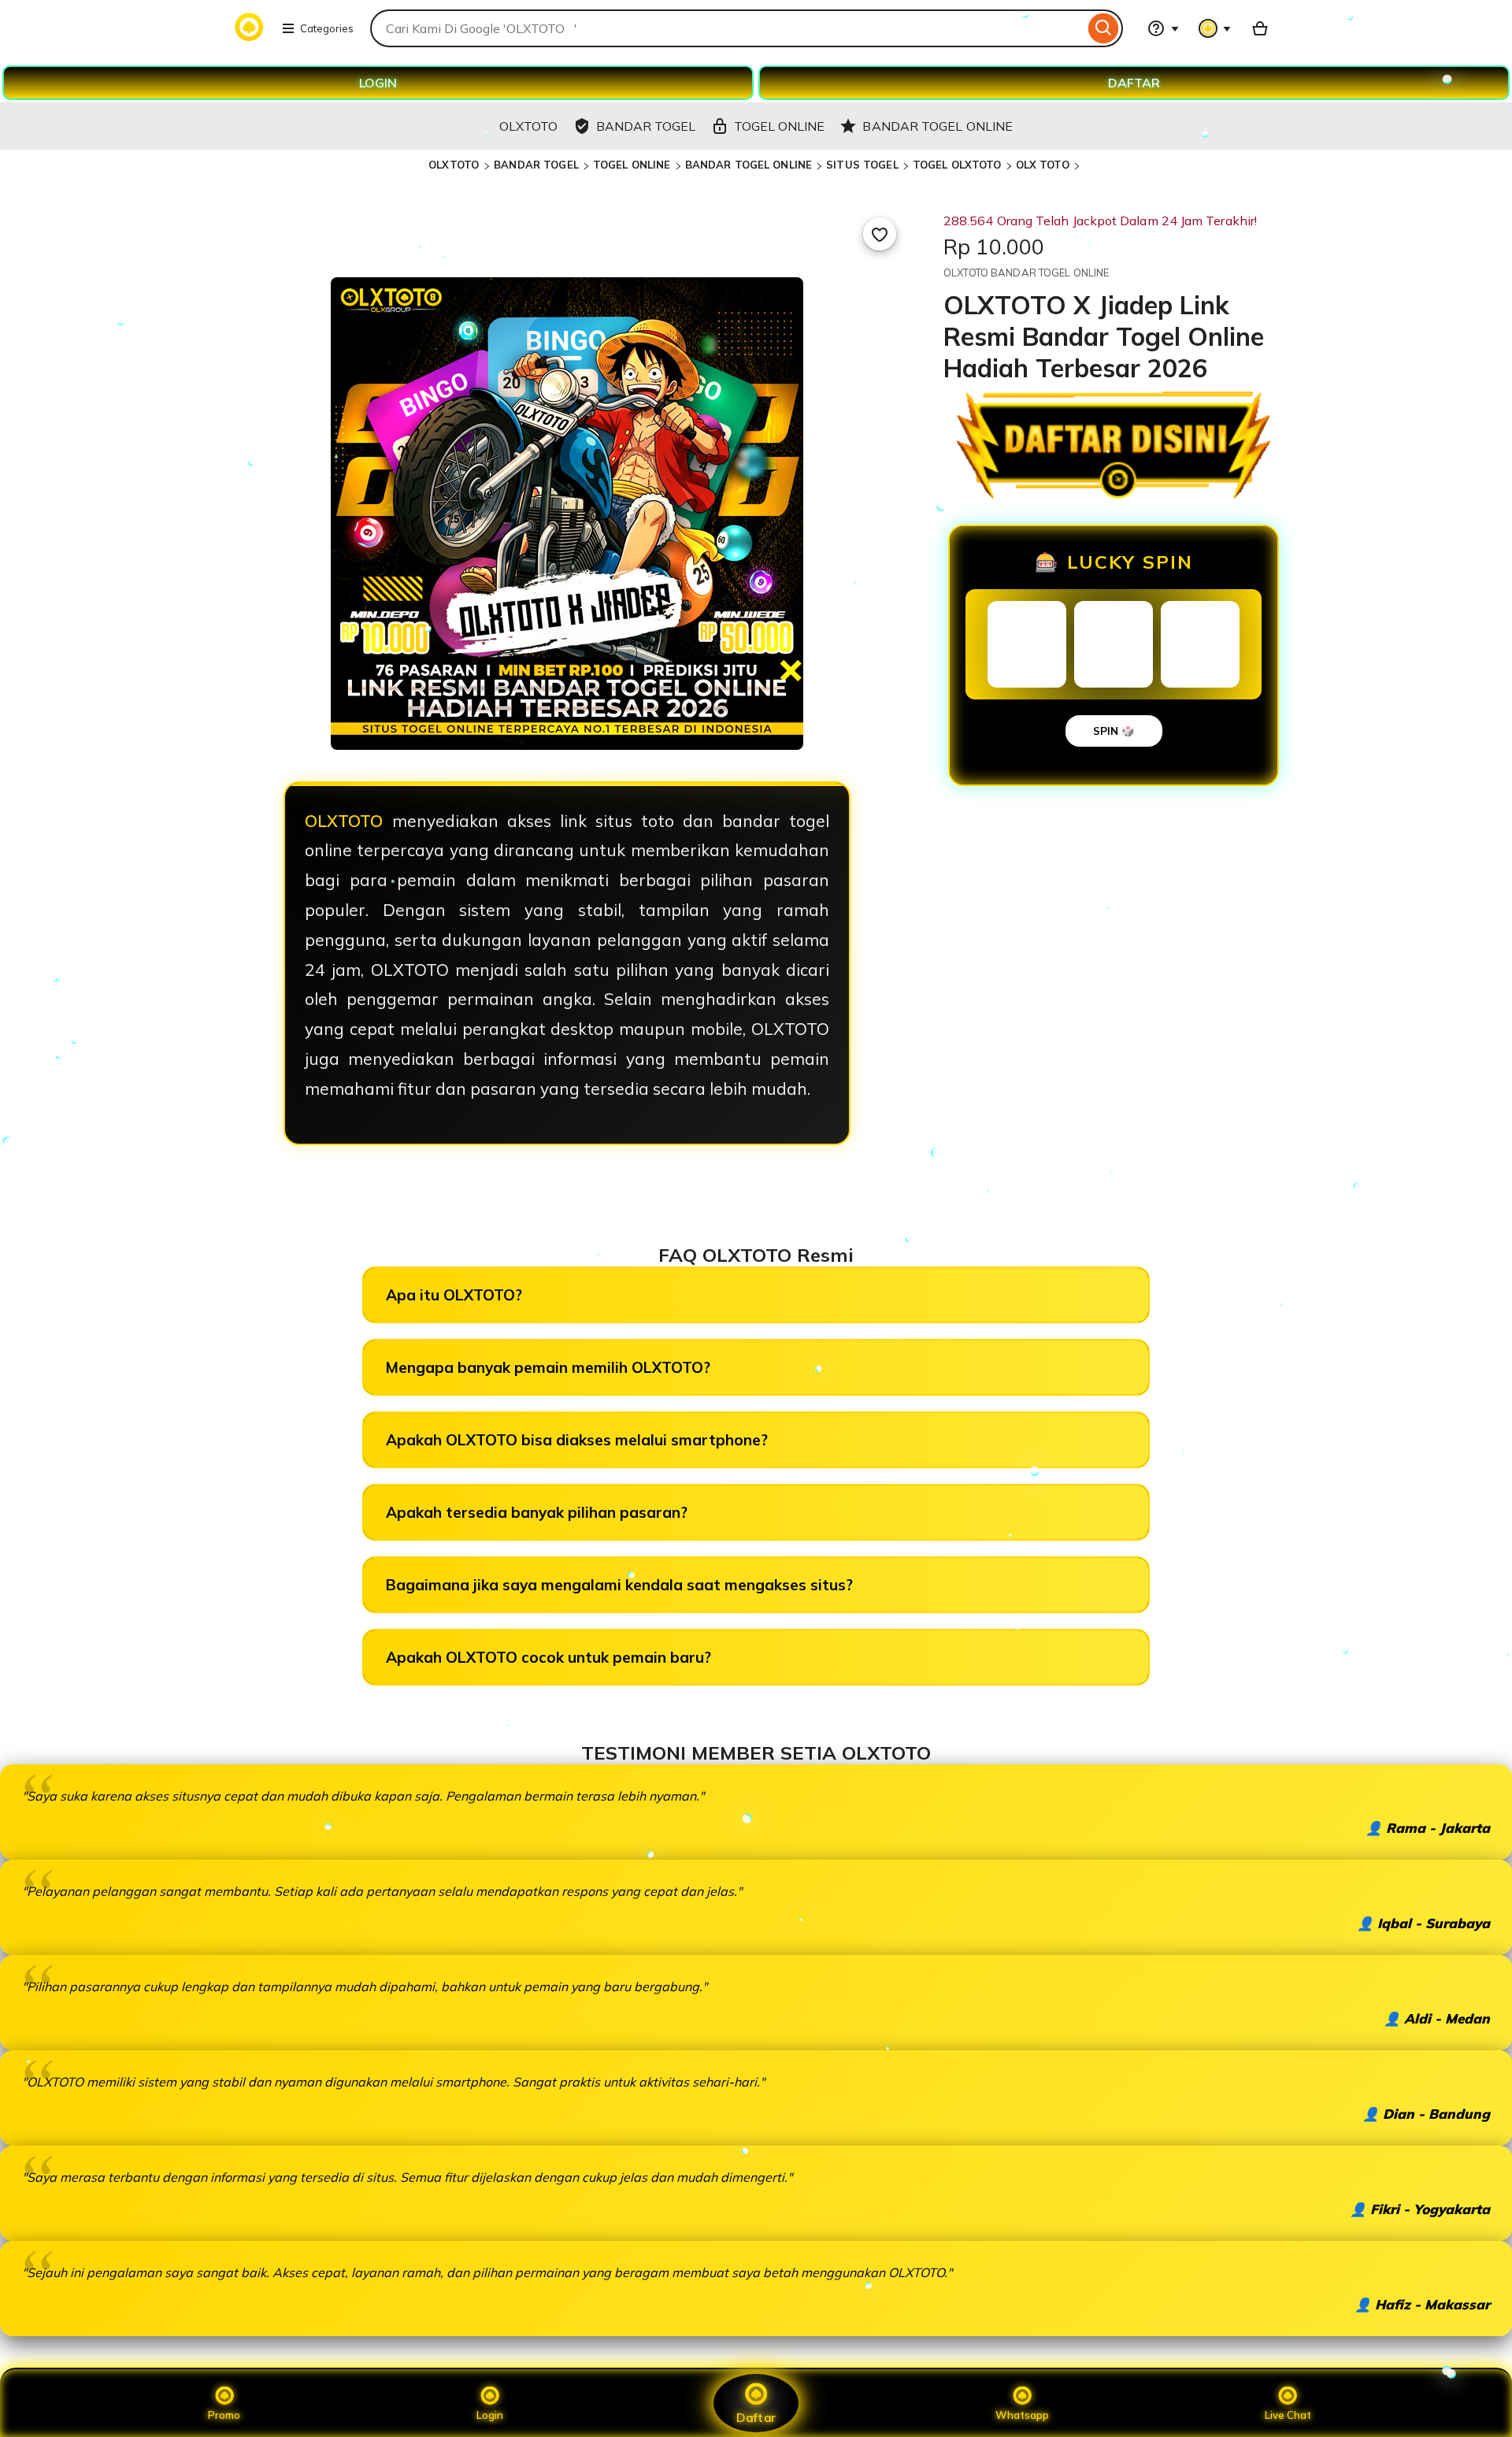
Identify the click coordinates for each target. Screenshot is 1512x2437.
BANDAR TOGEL (536, 165)
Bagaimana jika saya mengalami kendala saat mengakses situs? (619, 1585)
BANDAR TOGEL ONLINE (749, 165)
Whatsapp (1022, 2415)
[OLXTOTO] (249, 38)
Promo (224, 2415)
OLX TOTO (1043, 165)
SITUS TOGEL (862, 165)
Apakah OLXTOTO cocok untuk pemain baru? (548, 1657)
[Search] (1104, 28)
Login (490, 2415)
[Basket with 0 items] (1260, 28)
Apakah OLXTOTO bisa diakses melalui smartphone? (577, 1440)
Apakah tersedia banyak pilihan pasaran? (537, 1512)
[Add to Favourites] (880, 234)
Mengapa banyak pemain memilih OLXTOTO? (548, 1367)
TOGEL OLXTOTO (957, 165)
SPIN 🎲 (1114, 731)
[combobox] (727, 28)
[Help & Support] (1163, 28)
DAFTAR (1134, 83)
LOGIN (378, 83)
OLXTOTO (455, 165)
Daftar (756, 2417)
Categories (327, 28)
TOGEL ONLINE (632, 165)
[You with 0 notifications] (1215, 28)
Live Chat (1288, 2415)
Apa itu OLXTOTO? (454, 1295)
